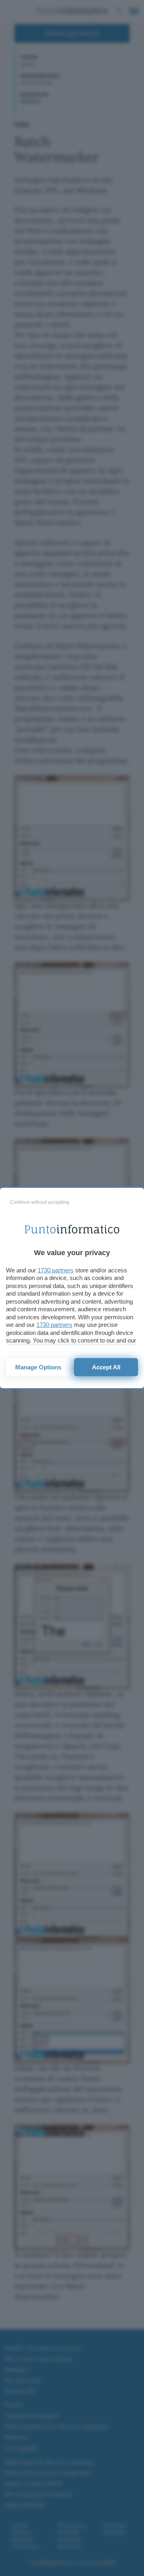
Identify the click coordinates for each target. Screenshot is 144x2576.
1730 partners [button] (56, 1270)
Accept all (106, 1367)
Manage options (38, 1367)
